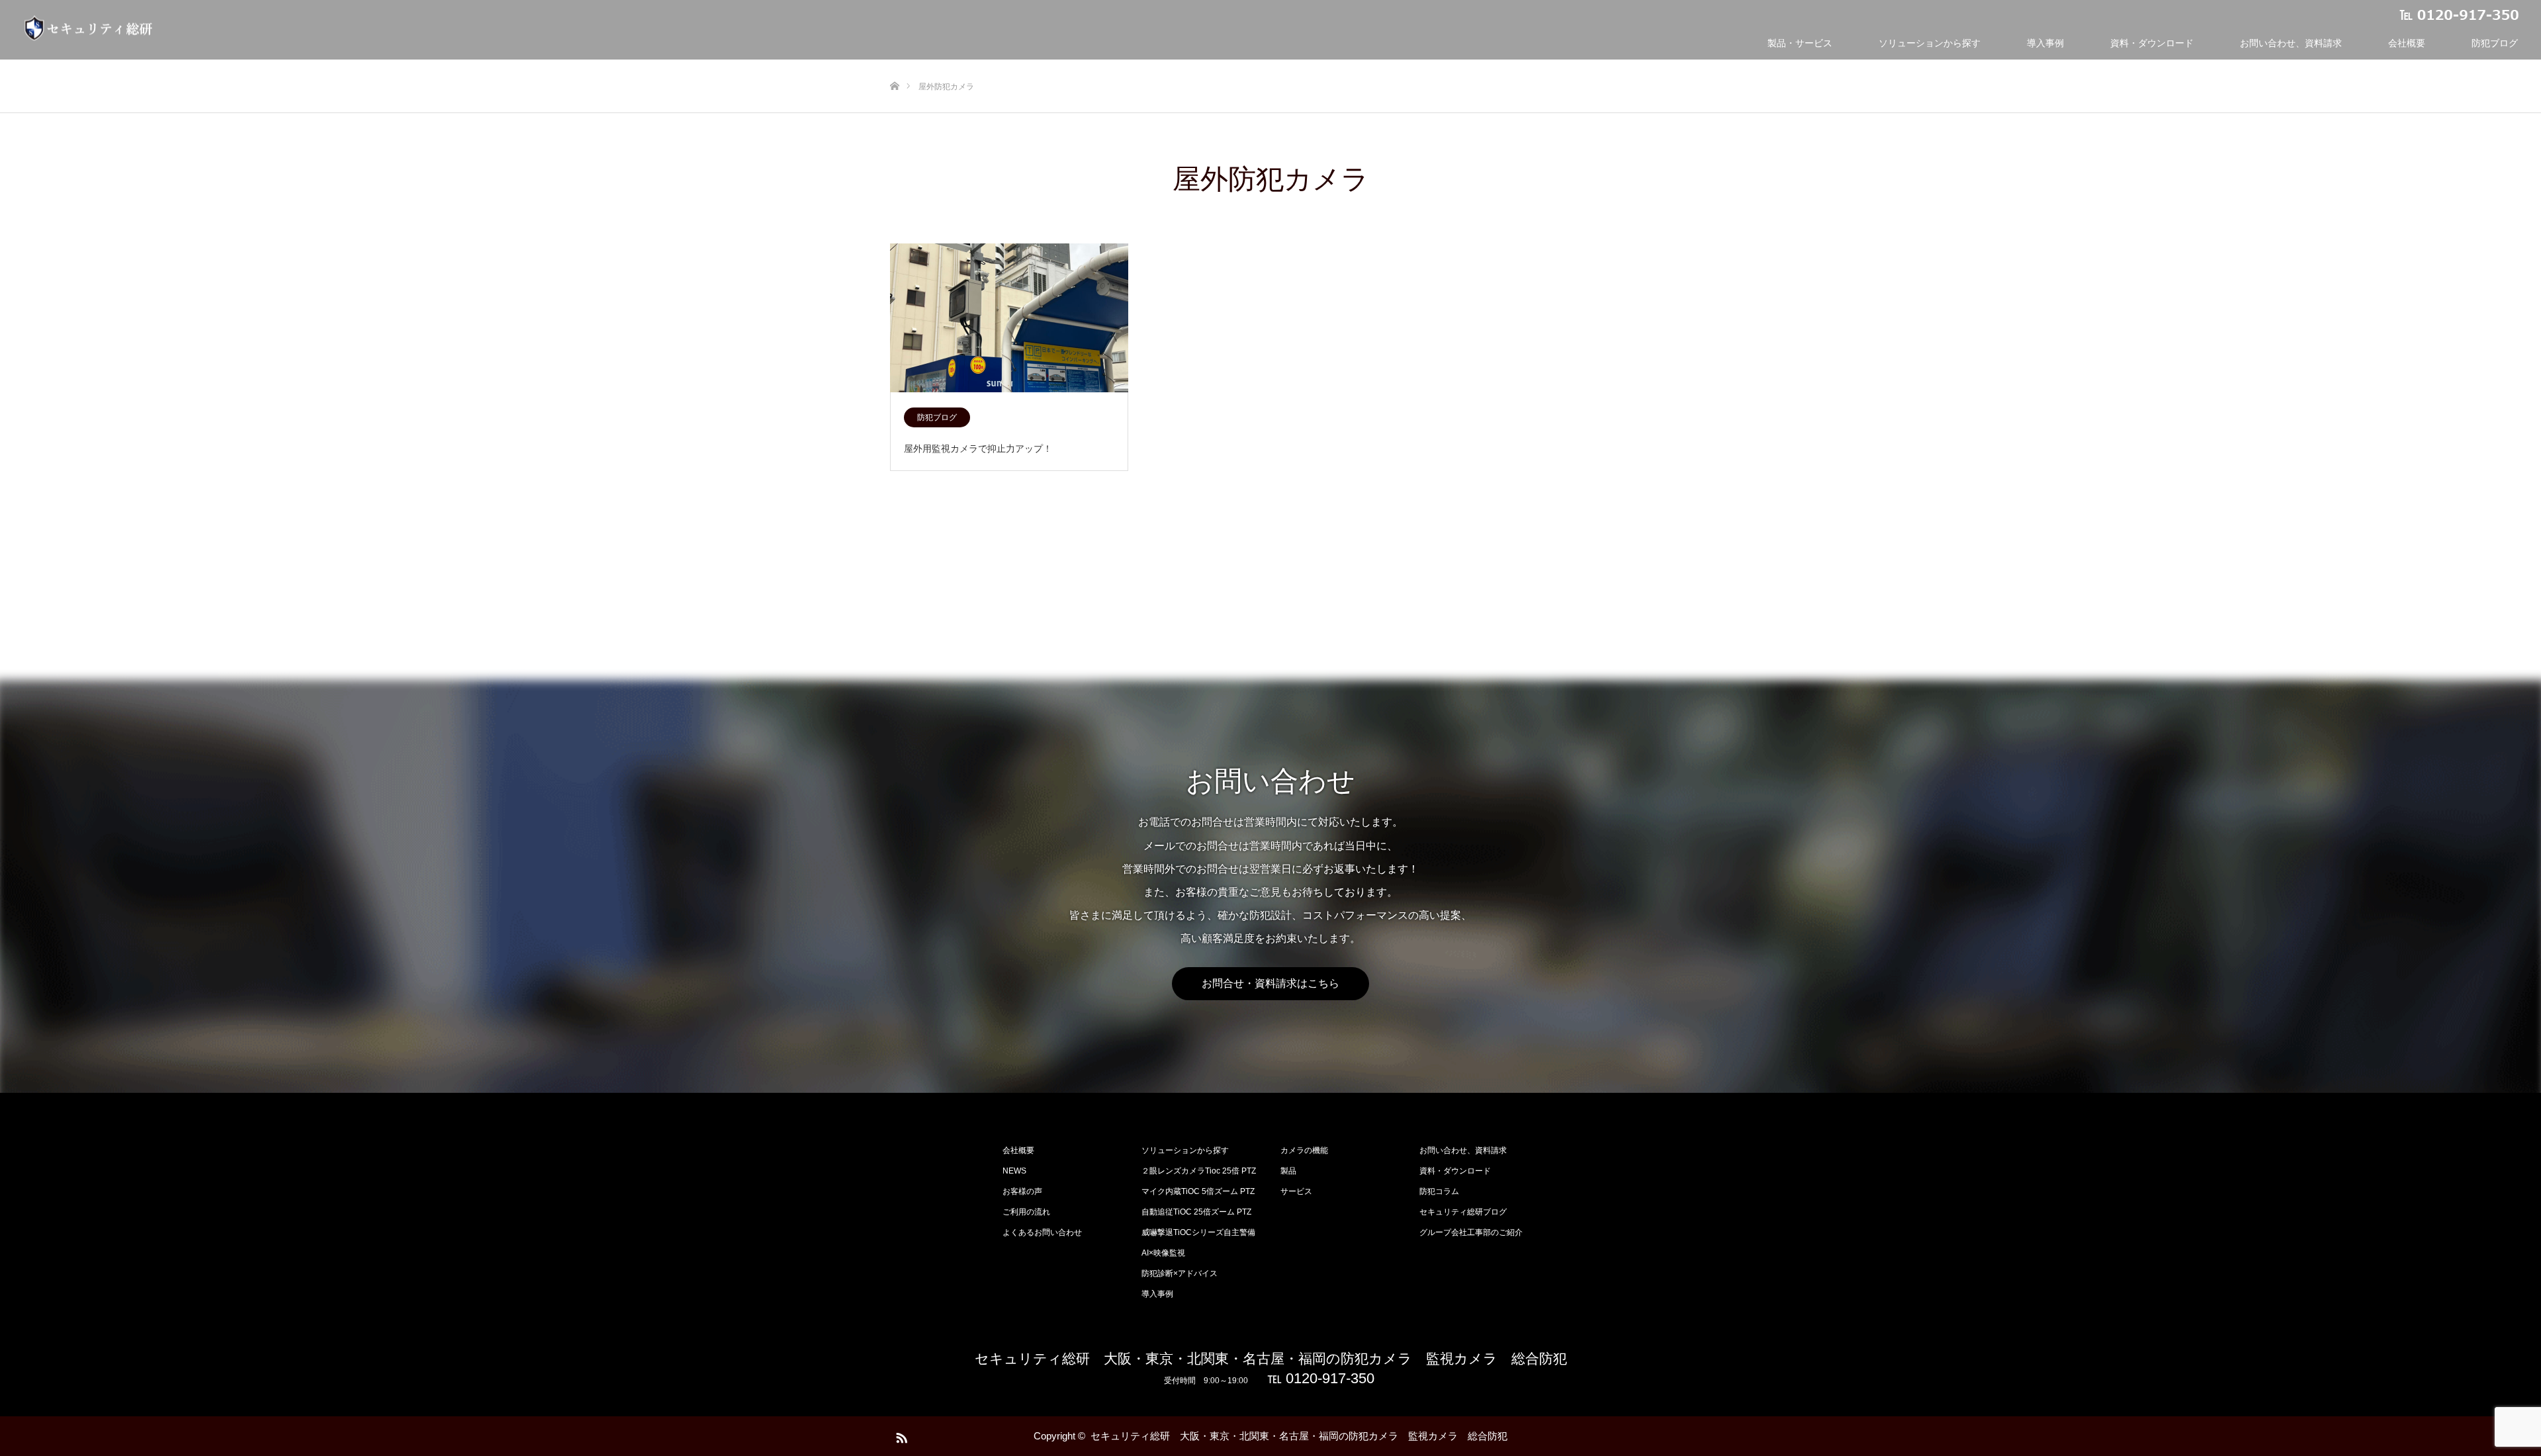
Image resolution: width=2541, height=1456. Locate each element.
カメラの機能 (1304, 1150)
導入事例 (2045, 43)
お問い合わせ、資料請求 (2291, 43)
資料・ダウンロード (2152, 43)
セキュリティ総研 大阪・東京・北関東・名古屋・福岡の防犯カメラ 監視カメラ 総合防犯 (1271, 1358)
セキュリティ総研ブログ (1463, 1212)
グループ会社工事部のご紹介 (1471, 1232)
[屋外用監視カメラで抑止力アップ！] (1009, 319)
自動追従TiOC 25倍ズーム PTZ (1196, 1212)
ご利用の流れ (1026, 1212)
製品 (1288, 1171)
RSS (900, 1435)
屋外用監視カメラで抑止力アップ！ (978, 449)
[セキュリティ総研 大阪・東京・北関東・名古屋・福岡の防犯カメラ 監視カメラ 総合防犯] (89, 28)
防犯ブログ (2495, 43)
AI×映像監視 (1163, 1253)
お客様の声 (1022, 1191)
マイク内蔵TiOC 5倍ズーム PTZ (1198, 1191)
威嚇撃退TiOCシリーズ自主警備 (1198, 1232)
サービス (1296, 1191)
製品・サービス (1800, 43)
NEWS (1014, 1171)
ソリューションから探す (1930, 43)
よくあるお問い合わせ (1042, 1232)
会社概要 (2407, 43)
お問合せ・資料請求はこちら (1270, 983)
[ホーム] (894, 64)
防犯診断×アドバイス (1180, 1273)
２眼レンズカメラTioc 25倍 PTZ (1199, 1171)
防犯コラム (1439, 1191)
